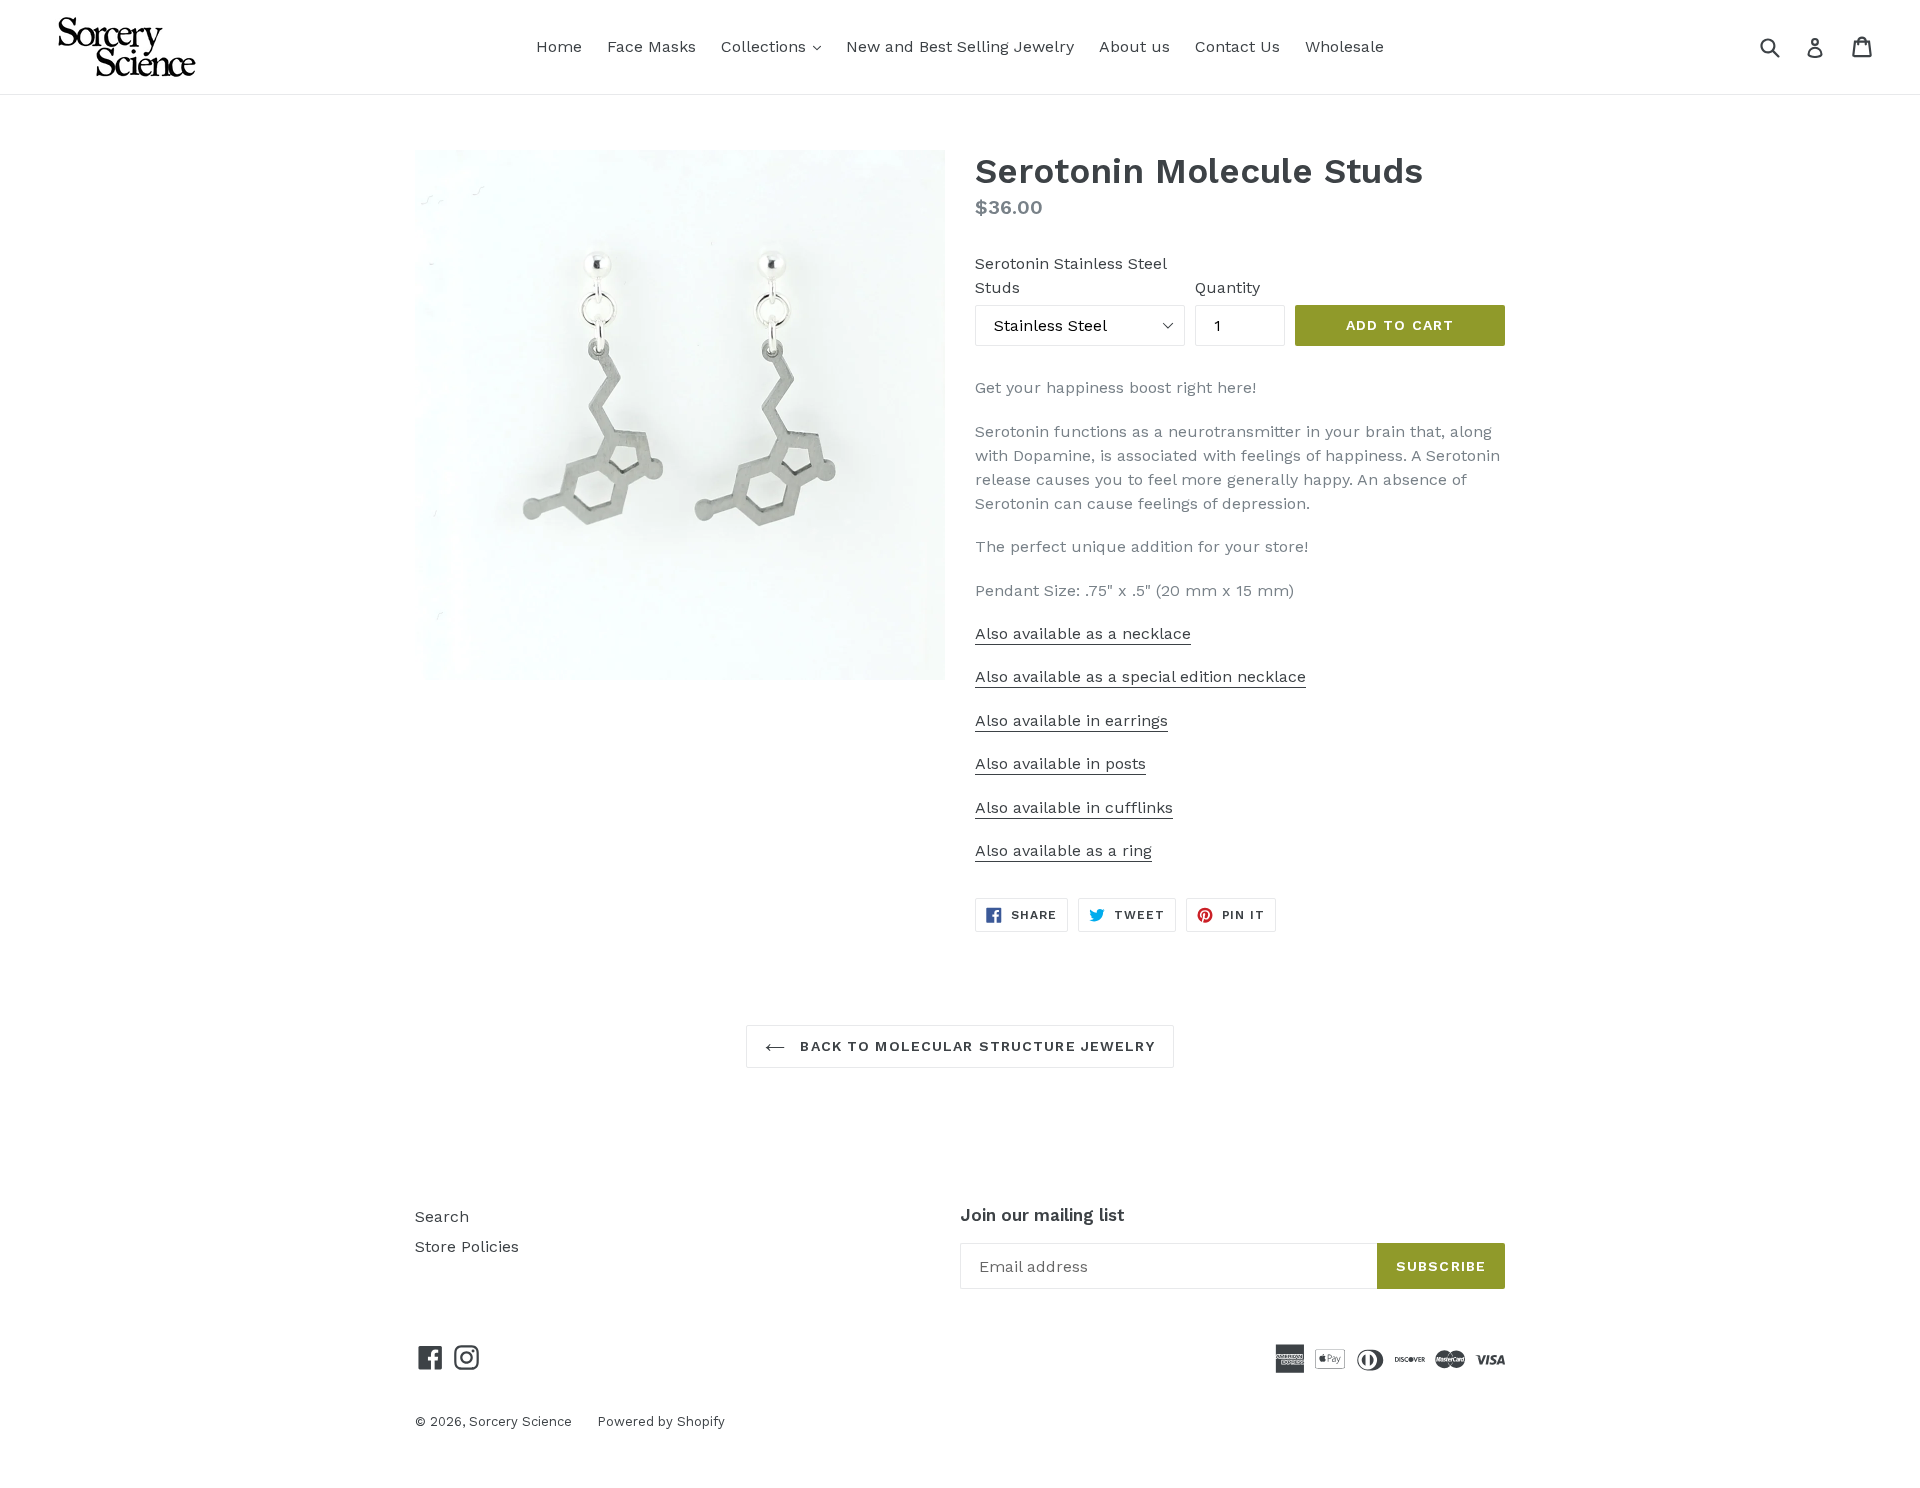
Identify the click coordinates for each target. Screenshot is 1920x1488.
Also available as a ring (1063, 850)
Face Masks (651, 46)
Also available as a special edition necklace (1140, 676)
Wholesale (1344, 46)
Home (559, 46)
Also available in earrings (1071, 720)
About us (1134, 46)
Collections (776, 46)
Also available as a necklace (1083, 633)
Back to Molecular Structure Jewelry (974, 1046)
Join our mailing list (1042, 1215)
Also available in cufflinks (1074, 807)
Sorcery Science (520, 1421)
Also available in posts (1060, 763)
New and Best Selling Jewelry (960, 46)
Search (442, 1216)
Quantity (1227, 287)
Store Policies (467, 1246)
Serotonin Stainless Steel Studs (1070, 275)
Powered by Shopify (661, 1421)
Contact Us (1237, 46)
